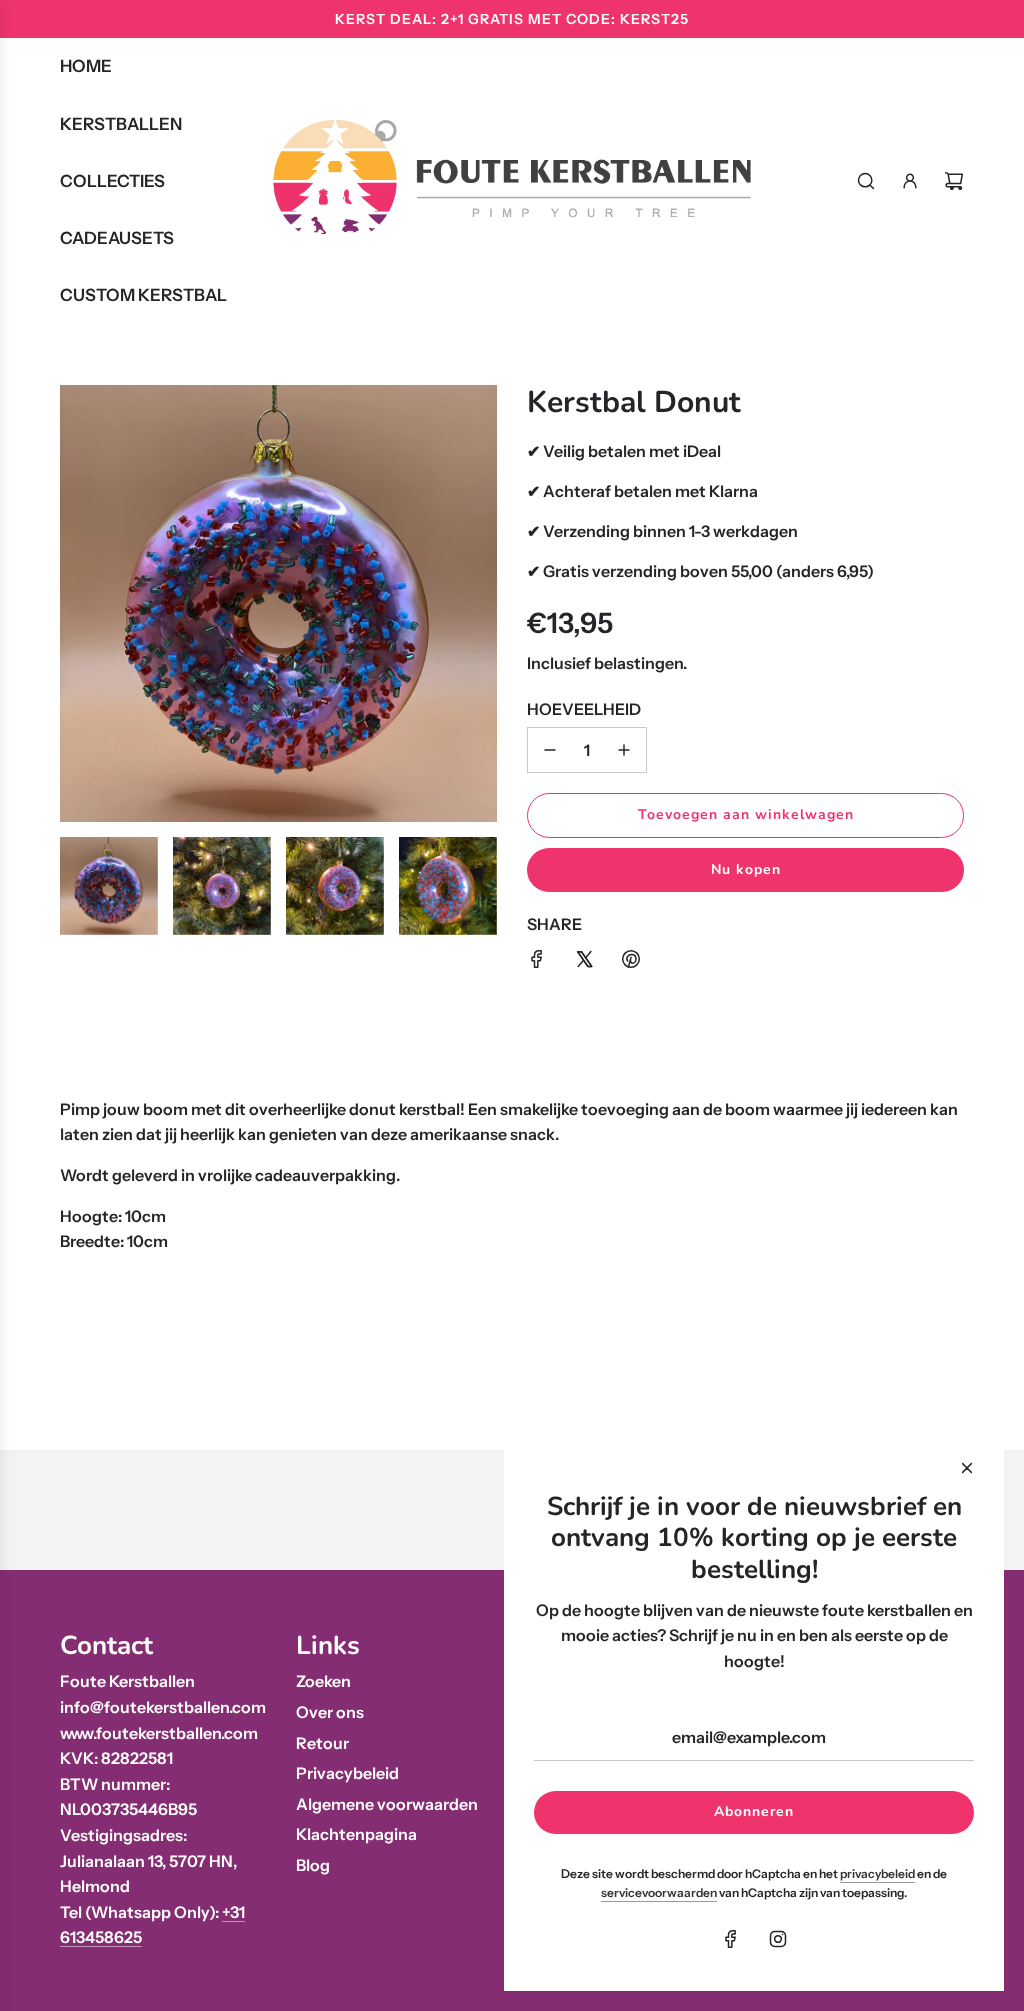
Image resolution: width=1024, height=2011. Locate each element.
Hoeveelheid (584, 709)
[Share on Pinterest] (631, 963)
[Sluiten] (967, 1468)
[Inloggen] (910, 181)
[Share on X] (584, 963)
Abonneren (754, 1811)
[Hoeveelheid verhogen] (624, 750)
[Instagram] (778, 1939)
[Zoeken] (866, 181)
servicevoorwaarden (659, 1892)
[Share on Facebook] (537, 963)
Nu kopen (746, 869)
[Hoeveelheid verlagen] (550, 750)
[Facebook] (731, 1939)
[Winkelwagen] (954, 181)
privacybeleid (877, 1873)
